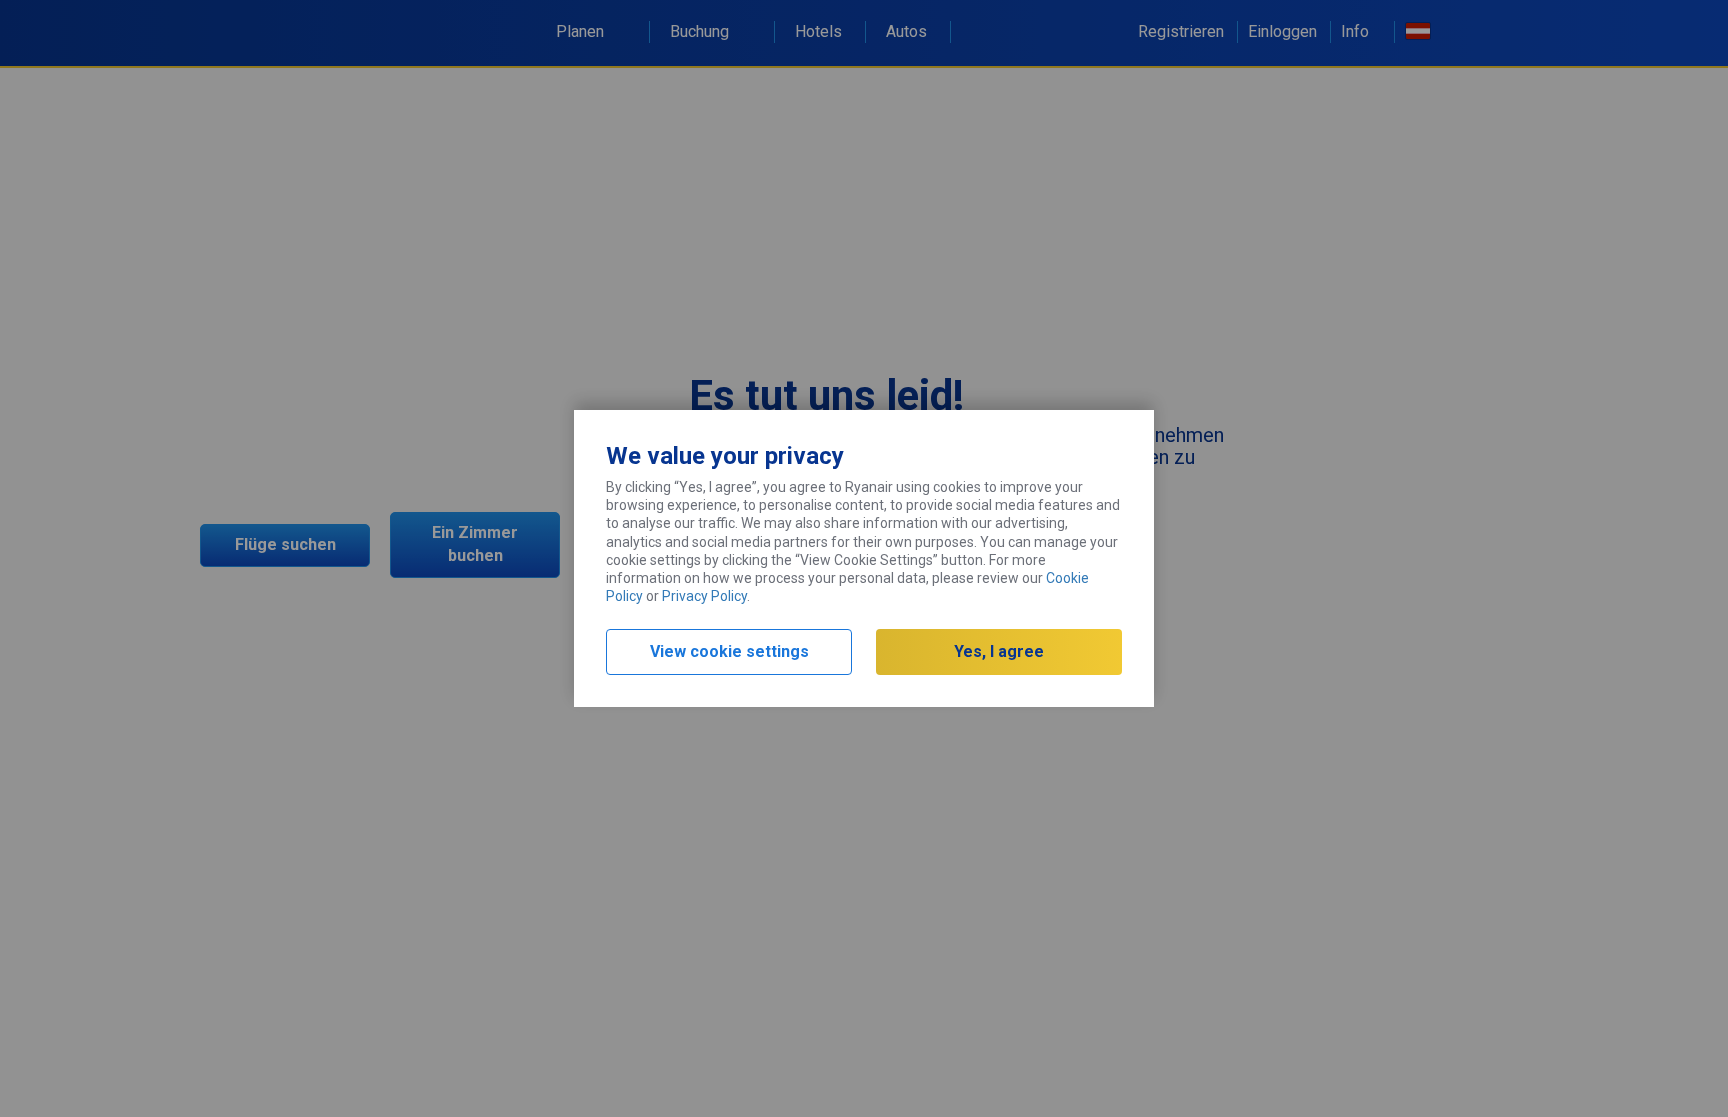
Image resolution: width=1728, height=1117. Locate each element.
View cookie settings (729, 651)
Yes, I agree (999, 651)
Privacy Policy (704, 596)
